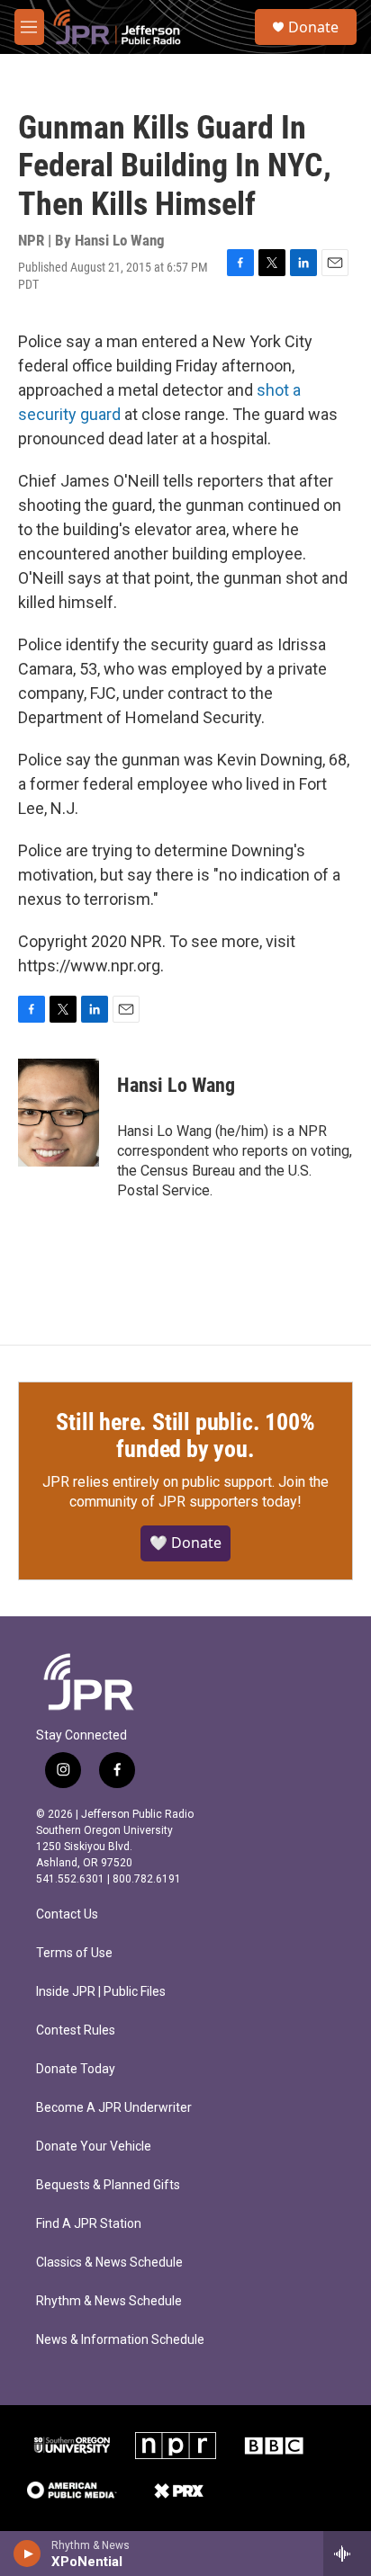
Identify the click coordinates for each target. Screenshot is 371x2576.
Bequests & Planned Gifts (108, 2185)
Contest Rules (76, 2030)
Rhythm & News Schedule (109, 2301)
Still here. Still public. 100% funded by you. (185, 1436)
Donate (313, 27)
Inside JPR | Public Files (101, 1992)
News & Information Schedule (120, 2340)
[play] (27, 2554)
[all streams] (347, 2554)
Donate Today (76, 2069)
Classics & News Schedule (109, 2263)
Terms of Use (74, 1953)
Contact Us (67, 1914)
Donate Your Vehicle (94, 2147)
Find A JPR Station (89, 2224)
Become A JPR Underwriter (114, 2108)
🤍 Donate (185, 1543)
